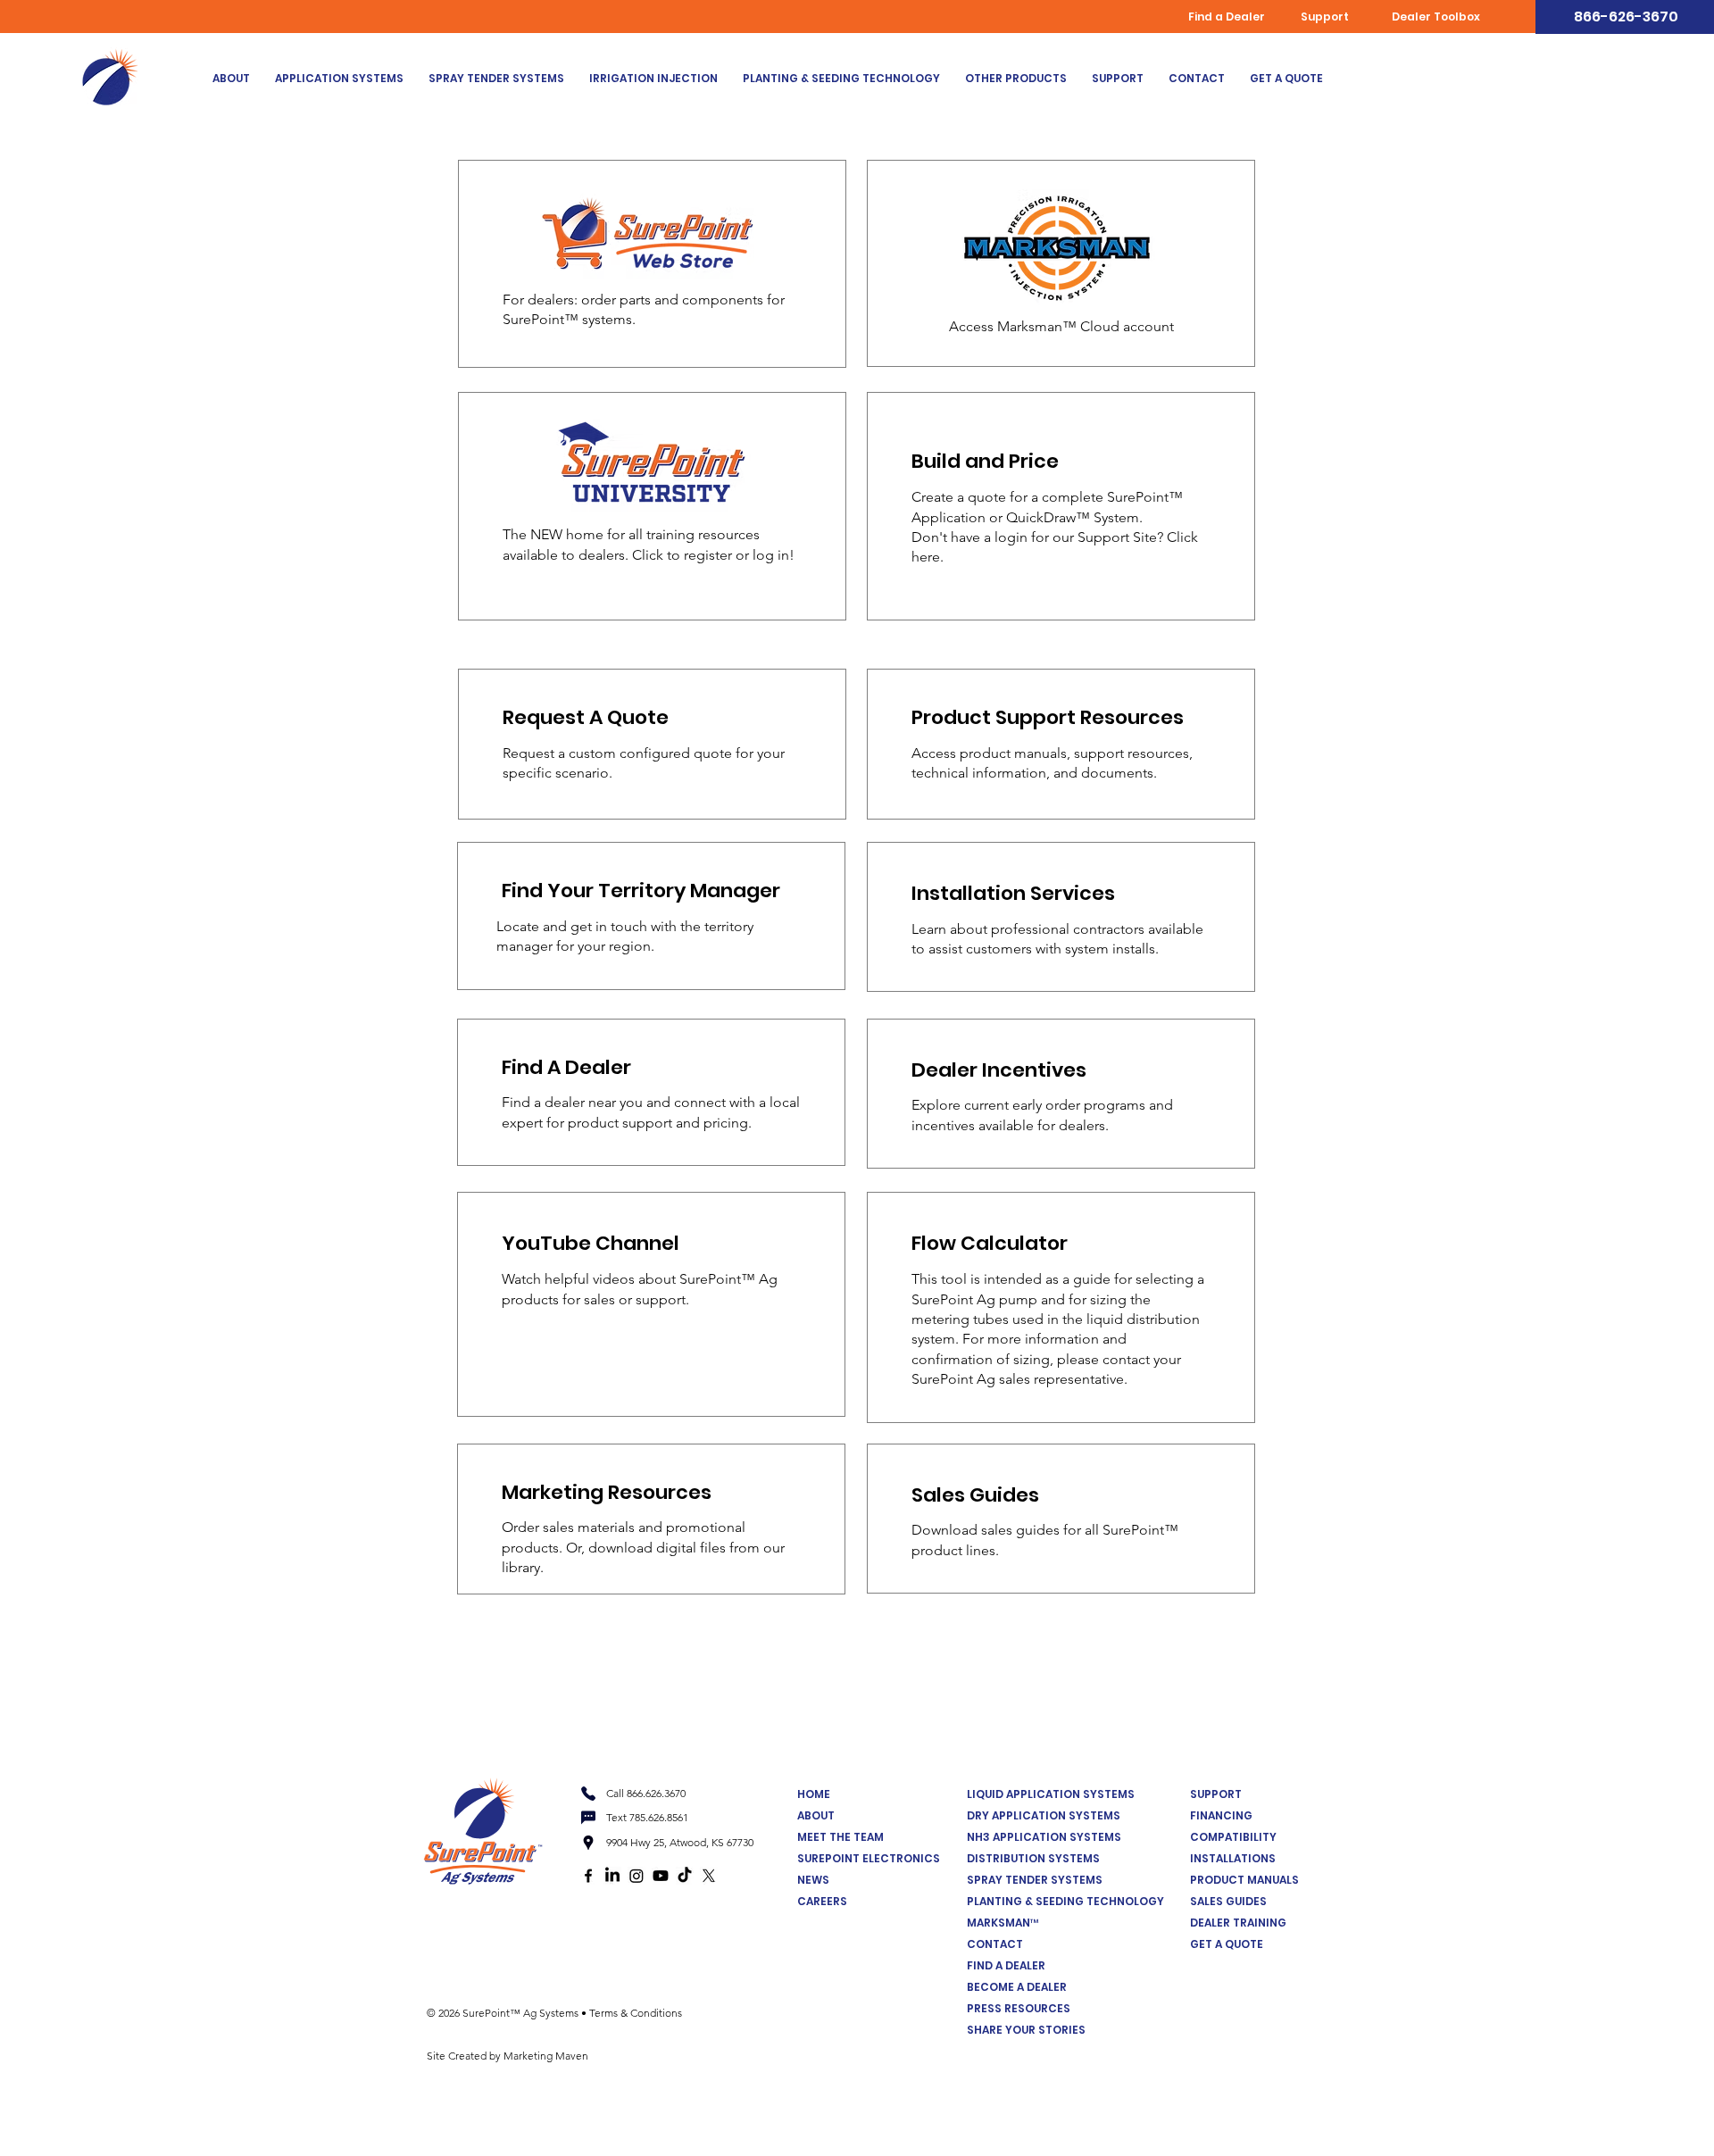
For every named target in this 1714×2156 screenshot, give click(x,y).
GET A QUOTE (1227, 1944)
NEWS (813, 1880)
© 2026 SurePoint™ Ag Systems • (508, 2013)
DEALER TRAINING (1238, 1923)
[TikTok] (685, 1876)
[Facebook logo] (588, 1876)
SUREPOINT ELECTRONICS (869, 1858)
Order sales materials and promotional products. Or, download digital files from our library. (643, 1547)
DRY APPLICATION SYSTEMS (1044, 1815)
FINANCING (1221, 1815)
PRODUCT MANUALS (1244, 1880)
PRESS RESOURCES (1019, 2008)
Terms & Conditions (636, 2013)
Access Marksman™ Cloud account (1061, 326)
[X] (709, 1876)
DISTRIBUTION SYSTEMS (1033, 1858)
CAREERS (822, 1901)
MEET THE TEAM (840, 1837)
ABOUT (816, 1815)
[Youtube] (661, 1876)
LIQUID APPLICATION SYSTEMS (1051, 1794)
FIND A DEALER (1006, 1965)
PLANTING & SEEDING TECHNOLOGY (1065, 1901)
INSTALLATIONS (1233, 1858)
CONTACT (995, 1944)
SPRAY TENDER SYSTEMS (1035, 1880)
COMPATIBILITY (1233, 1837)
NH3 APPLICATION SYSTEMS (1044, 1837)
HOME (814, 1794)
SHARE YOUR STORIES (1026, 2030)
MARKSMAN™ (1003, 1923)
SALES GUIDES (1228, 1901)
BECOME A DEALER (1017, 1987)
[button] (339, 79)
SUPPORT (1216, 1794)
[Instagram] (637, 1876)
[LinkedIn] (612, 1876)
